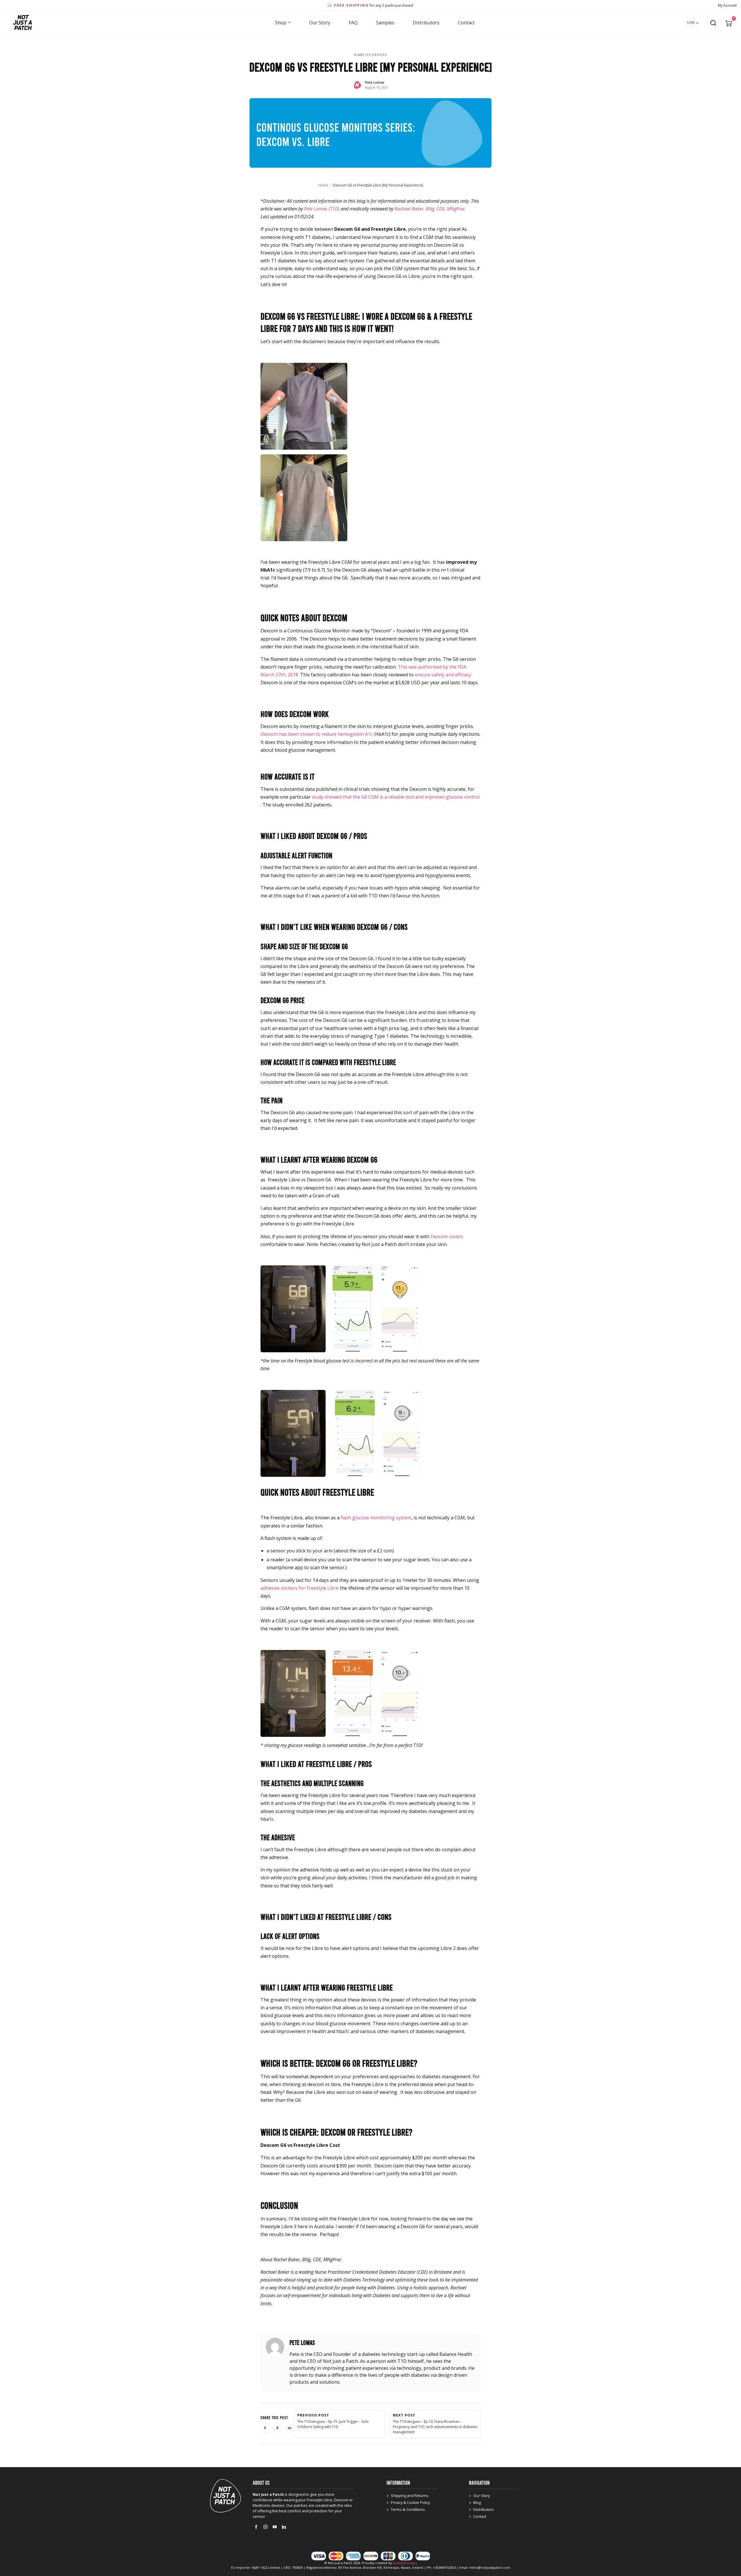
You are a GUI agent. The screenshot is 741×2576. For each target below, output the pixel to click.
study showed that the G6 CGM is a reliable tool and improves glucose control (396, 797)
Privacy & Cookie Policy (410, 2502)
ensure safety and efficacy (443, 675)
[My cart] (729, 23)
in (291, 2429)
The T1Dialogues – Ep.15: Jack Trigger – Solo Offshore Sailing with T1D (333, 2421)
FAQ (353, 23)
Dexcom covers (447, 1236)
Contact (466, 23)
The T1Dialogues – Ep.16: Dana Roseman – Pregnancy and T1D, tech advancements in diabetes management (435, 2424)
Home (323, 185)
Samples (385, 23)
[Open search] (713, 23)
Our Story (320, 23)
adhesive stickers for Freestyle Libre (300, 1588)
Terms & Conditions (408, 2509)
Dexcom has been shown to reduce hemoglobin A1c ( (318, 734)
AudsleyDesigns (405, 2563)
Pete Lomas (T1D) (322, 209)
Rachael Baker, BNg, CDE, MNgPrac (430, 209)
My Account (727, 5)
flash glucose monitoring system (376, 1518)
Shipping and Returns (410, 2495)
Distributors (426, 23)
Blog (477, 2502)
